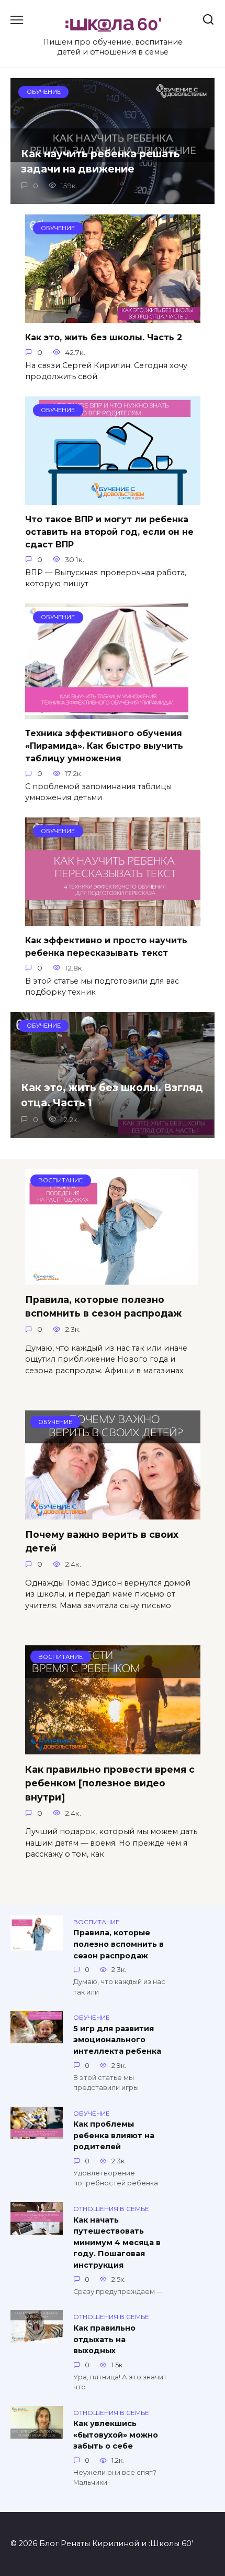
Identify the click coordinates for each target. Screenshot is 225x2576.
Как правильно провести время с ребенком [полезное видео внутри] (110, 1783)
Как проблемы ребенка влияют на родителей (114, 2136)
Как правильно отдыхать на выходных (104, 2339)
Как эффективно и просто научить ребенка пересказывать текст (106, 947)
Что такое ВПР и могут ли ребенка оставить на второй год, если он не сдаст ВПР (109, 532)
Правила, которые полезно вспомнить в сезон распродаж (103, 1306)
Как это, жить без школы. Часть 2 (104, 337)
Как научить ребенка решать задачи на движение (100, 161)
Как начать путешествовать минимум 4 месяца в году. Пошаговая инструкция (117, 2243)
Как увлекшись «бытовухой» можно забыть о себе (116, 2435)
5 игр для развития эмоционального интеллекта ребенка (117, 2040)
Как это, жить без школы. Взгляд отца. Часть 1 (112, 1095)
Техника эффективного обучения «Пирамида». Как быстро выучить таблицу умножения (104, 746)
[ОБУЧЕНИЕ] (113, 1513)
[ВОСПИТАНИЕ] (111, 1278)
